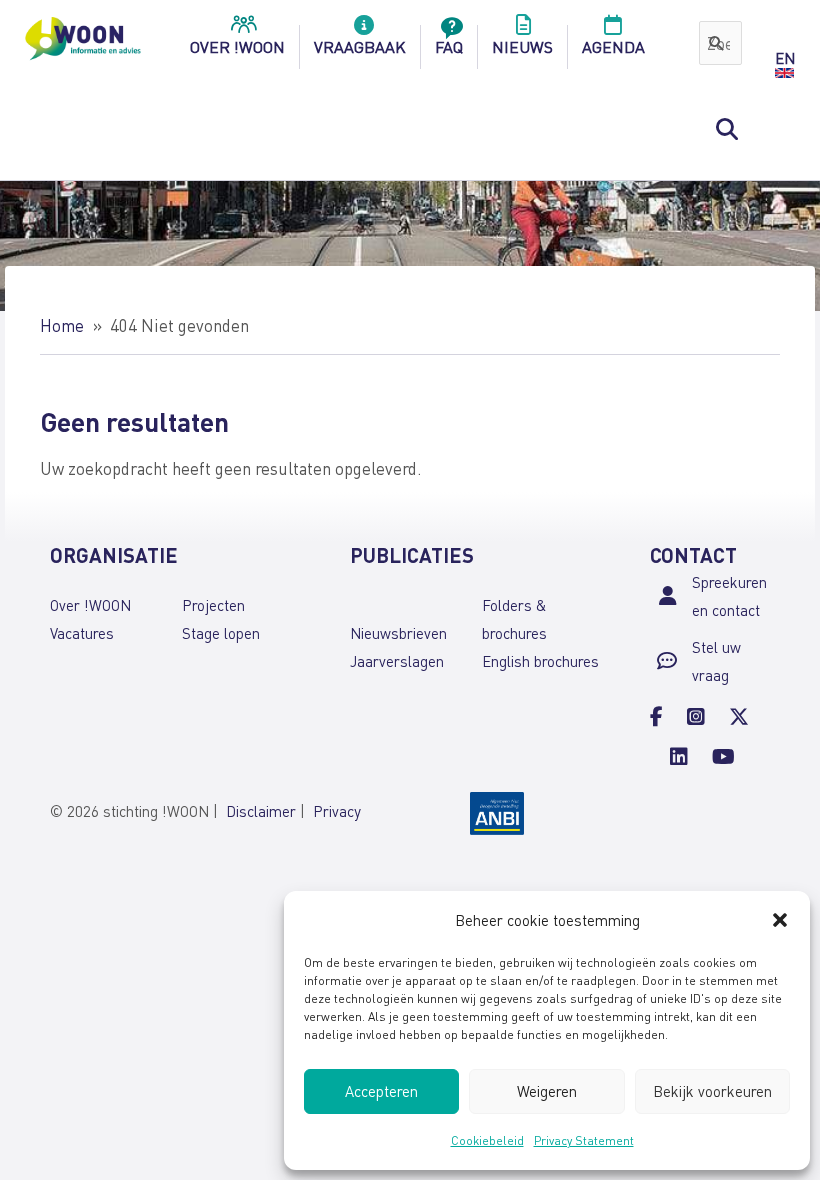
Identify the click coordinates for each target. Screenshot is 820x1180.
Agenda (613, 46)
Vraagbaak (360, 46)
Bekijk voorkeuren (712, 1091)
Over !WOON (90, 605)
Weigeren (547, 1091)
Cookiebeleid (487, 1140)
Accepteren (381, 1091)
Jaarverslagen (397, 661)
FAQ (449, 46)
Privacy (337, 811)
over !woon (237, 46)
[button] (780, 920)
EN (785, 58)
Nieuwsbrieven (398, 633)
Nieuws (522, 46)
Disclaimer (261, 811)
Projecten (213, 605)
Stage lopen (221, 633)
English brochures (540, 661)
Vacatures (82, 633)
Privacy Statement (584, 1140)
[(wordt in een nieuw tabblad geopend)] (497, 811)
